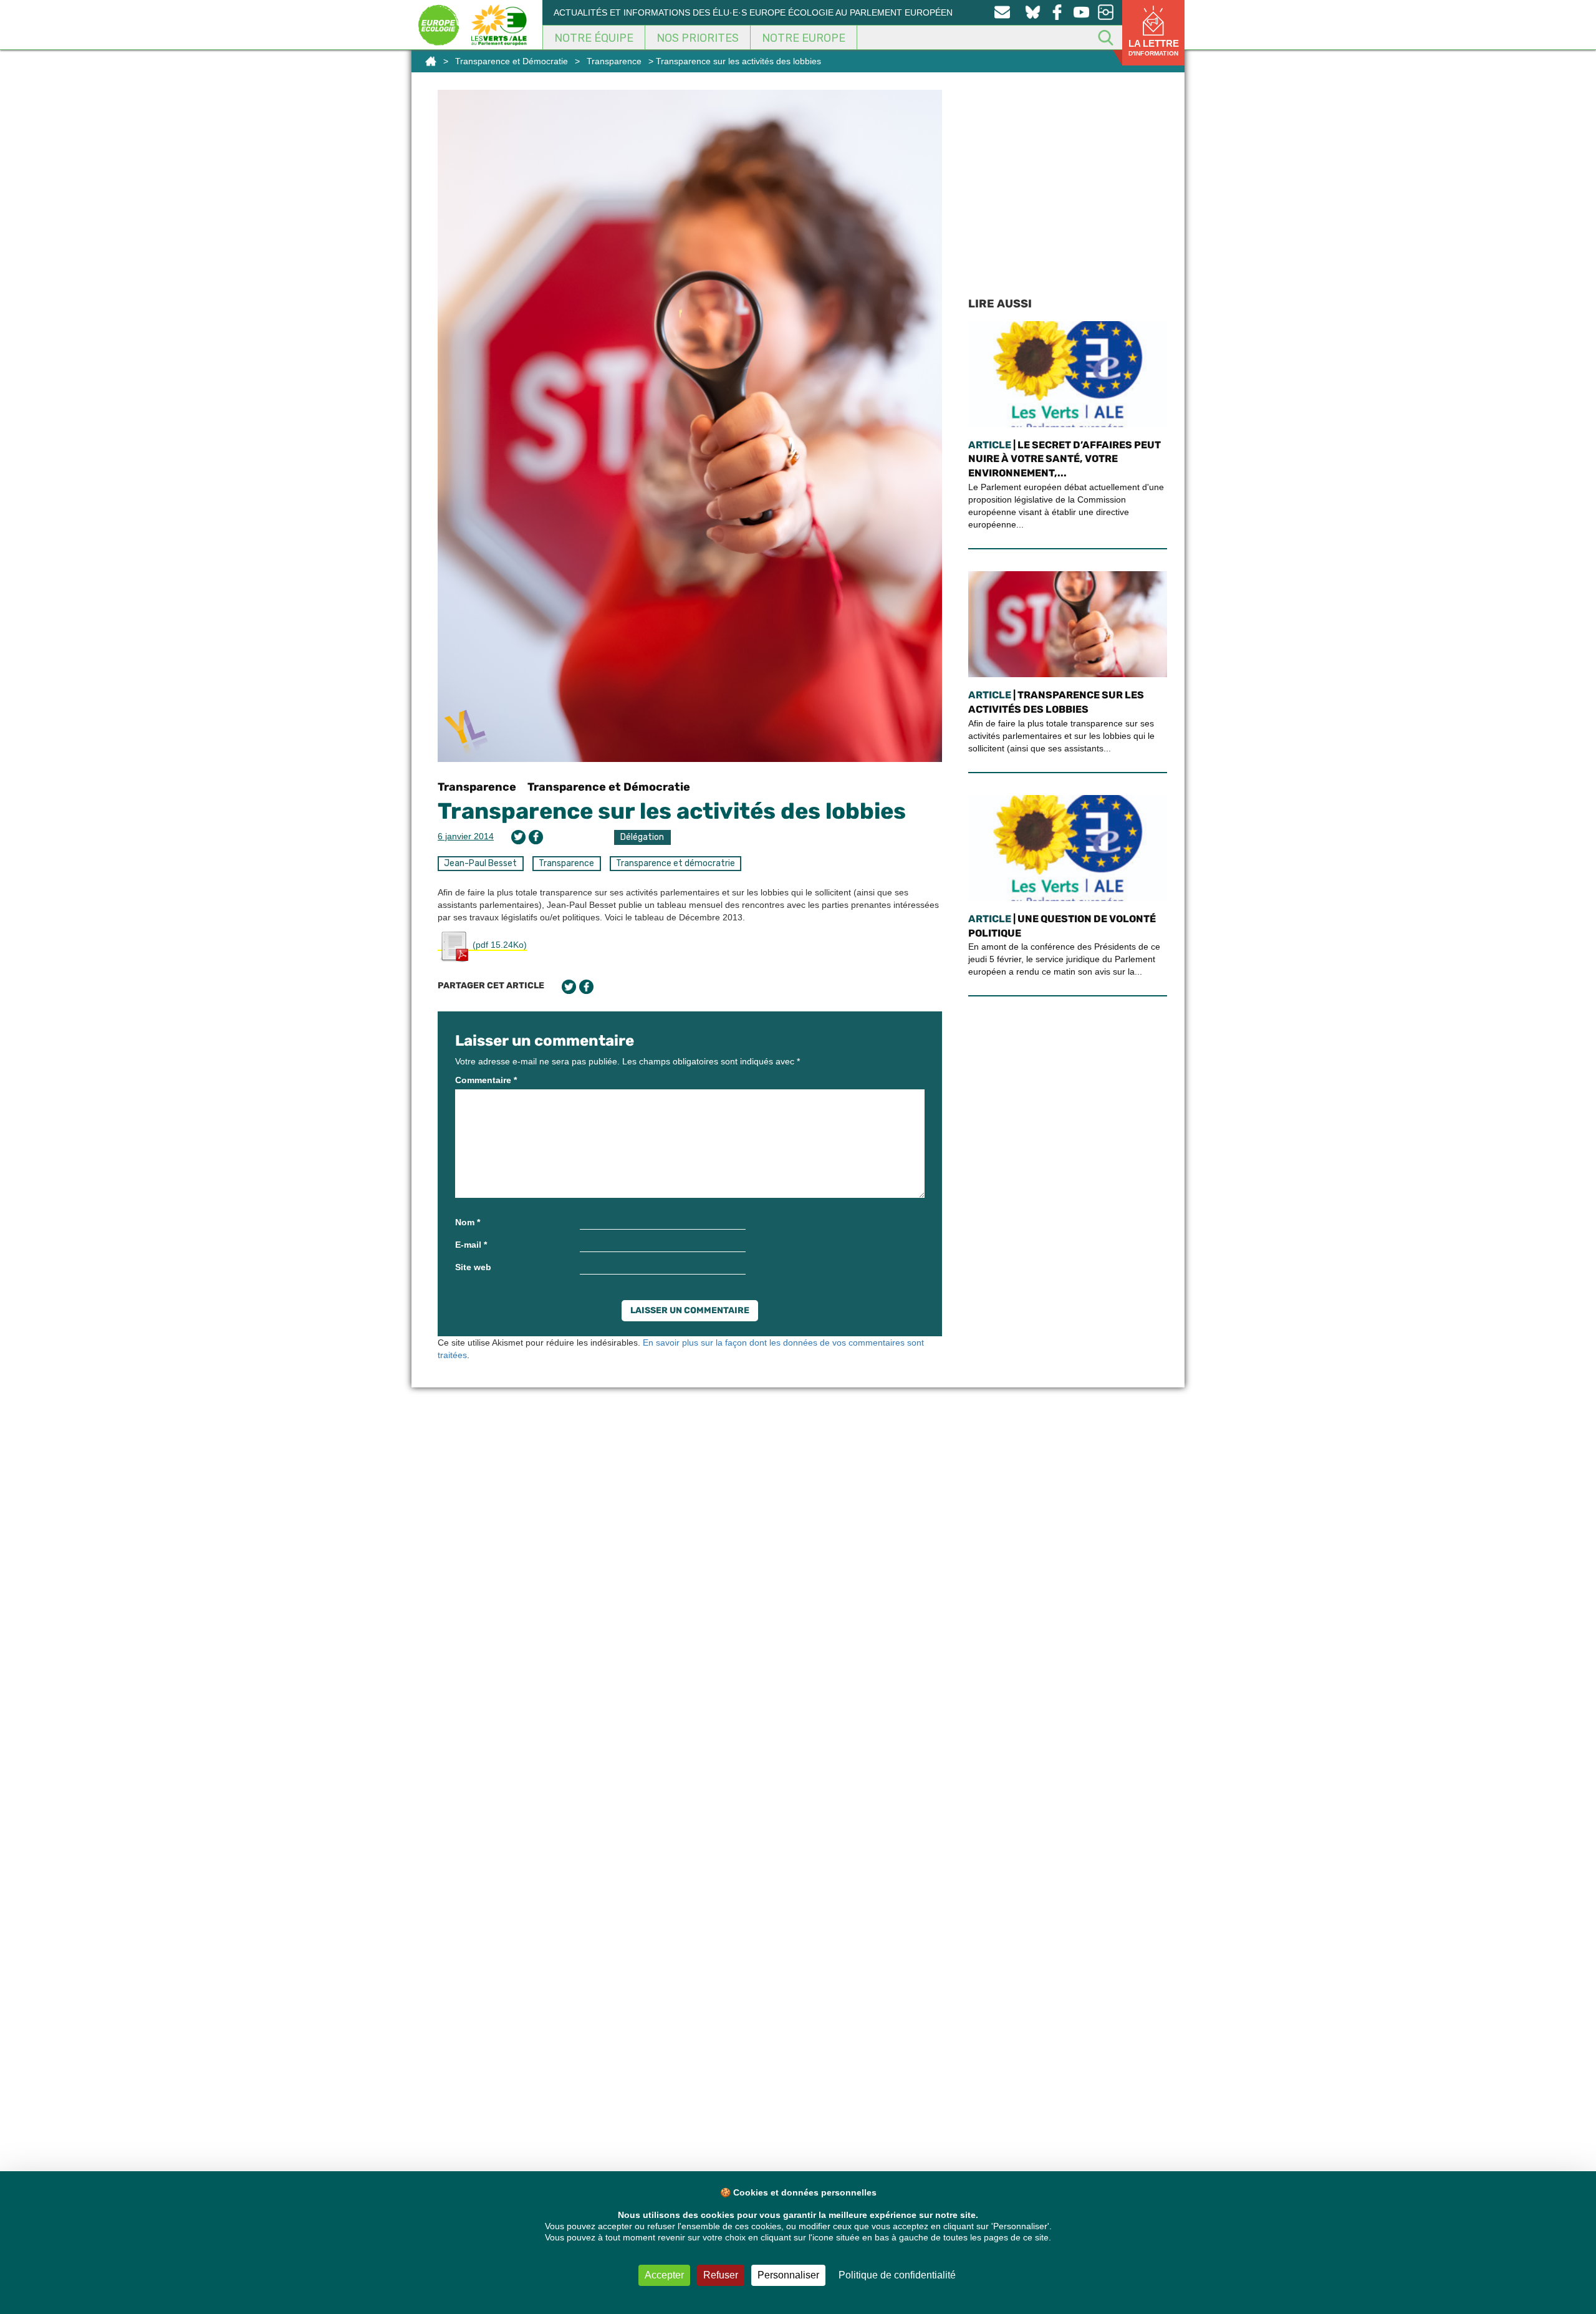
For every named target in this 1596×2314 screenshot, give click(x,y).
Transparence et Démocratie (512, 61)
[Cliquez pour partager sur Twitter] (518, 837)
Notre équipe (594, 38)
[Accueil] (431, 61)
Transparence (614, 61)
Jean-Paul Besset (480, 863)
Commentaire (486, 1080)
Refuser (721, 2275)
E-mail (471, 1245)
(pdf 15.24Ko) (498, 945)
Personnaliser (788, 2275)
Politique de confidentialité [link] (897, 2275)
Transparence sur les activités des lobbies (672, 811)
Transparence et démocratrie (675, 863)
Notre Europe (804, 38)
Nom (468, 1222)
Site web (473, 1267)
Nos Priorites (698, 38)
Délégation (642, 837)
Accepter (664, 2275)
